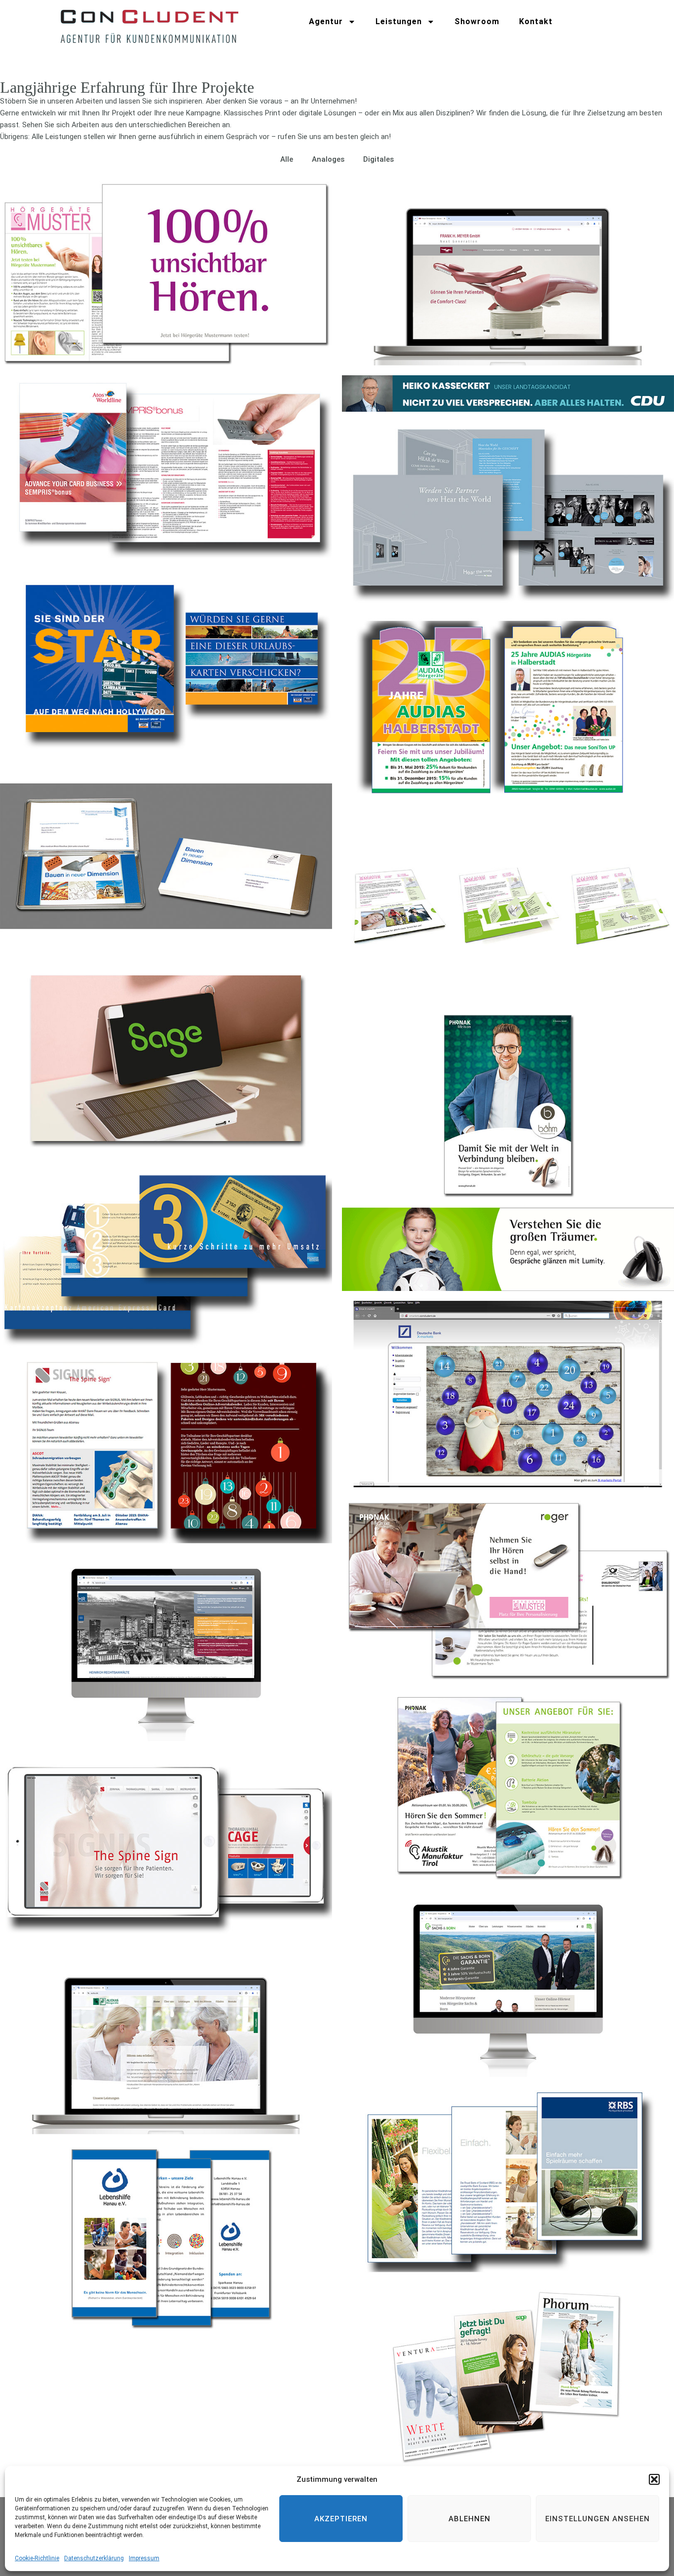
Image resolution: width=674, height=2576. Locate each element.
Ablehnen (469, 2519)
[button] (654, 2479)
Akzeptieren (341, 2519)
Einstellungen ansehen (598, 2519)
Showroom (477, 21)
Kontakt (536, 21)
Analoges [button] (328, 159)
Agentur (326, 21)
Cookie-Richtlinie (37, 2558)
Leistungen (399, 21)
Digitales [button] (378, 159)
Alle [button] (287, 159)
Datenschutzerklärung (94, 2558)
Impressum (144, 2558)
